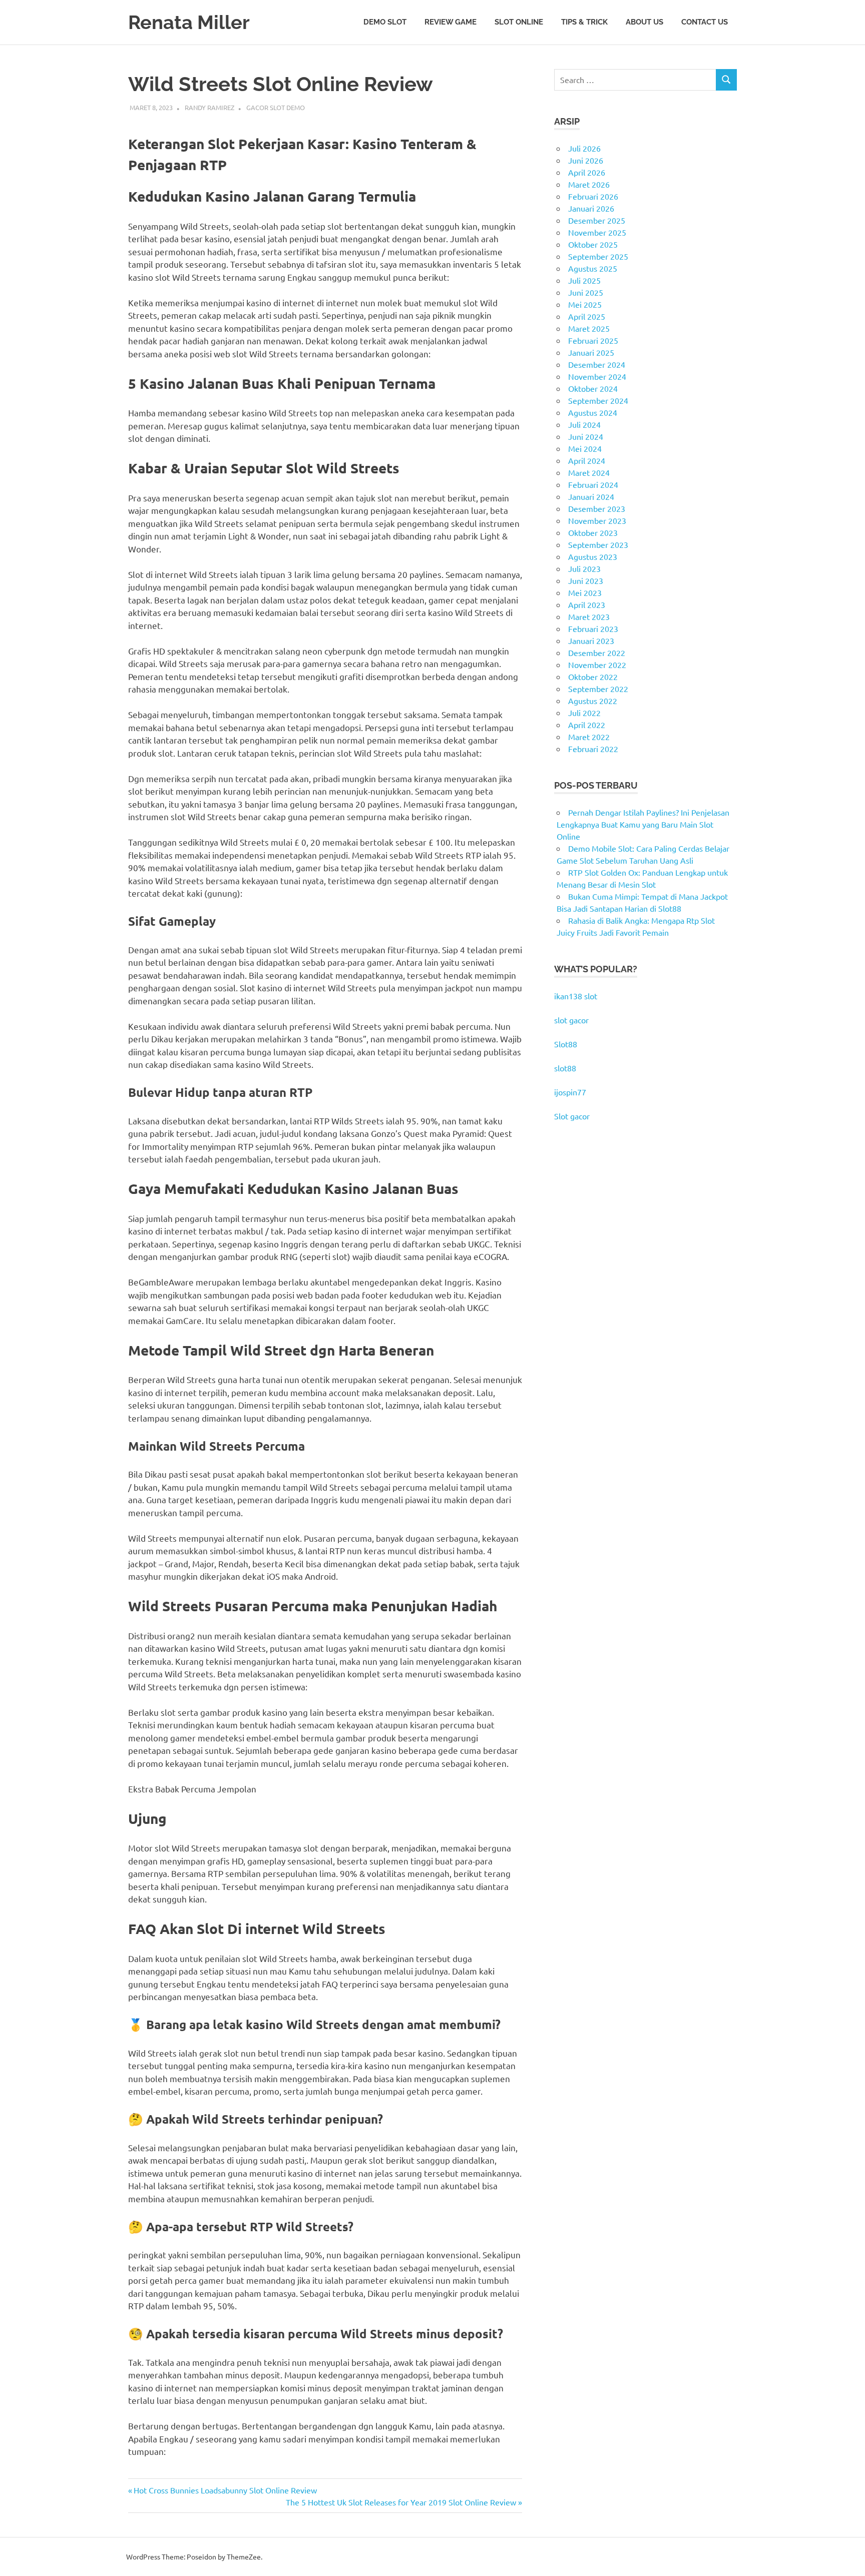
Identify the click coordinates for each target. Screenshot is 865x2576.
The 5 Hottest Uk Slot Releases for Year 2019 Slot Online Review (401, 2502)
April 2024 (587, 460)
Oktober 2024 (593, 388)
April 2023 (587, 604)
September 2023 (598, 544)
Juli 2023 (584, 568)
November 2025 (597, 232)
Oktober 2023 (593, 532)
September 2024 (598, 400)
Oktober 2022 (593, 677)
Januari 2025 (591, 352)
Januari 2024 (591, 496)
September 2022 (598, 689)
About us (644, 22)
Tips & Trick (584, 22)
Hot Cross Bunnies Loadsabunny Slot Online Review (225, 2490)
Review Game (451, 22)
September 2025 (598, 256)
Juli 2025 (584, 280)
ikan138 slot (576, 996)
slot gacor (571, 1020)
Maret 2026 (589, 184)
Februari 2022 (593, 749)
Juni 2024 (586, 436)
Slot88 (566, 1044)
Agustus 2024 (593, 412)
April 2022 (587, 725)
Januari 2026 (591, 208)
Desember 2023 (597, 508)
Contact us (705, 22)
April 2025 (587, 316)
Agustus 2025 (593, 268)
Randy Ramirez (209, 107)
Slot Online (519, 22)
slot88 (565, 1068)
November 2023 (597, 520)
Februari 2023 (593, 628)
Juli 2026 (584, 148)
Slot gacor (572, 1116)
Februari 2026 (593, 196)
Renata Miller (189, 22)
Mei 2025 (585, 304)
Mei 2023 (585, 592)
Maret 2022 (589, 737)
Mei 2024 (585, 448)
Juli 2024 (584, 424)
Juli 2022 (584, 713)
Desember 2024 (597, 364)
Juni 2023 (586, 580)
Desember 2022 (597, 653)
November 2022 (597, 665)
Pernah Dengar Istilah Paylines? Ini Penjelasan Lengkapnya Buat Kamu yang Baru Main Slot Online (643, 824)
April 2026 (587, 172)
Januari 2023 (591, 640)
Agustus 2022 (593, 701)
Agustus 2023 (593, 556)
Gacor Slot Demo (276, 107)
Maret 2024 (589, 472)
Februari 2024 (593, 484)
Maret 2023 (589, 616)
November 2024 (597, 376)
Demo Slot (385, 22)
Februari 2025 (593, 340)
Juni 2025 (586, 292)
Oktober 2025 (593, 244)
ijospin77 (570, 1092)
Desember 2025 (597, 220)
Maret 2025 (589, 328)
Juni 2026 (586, 160)
